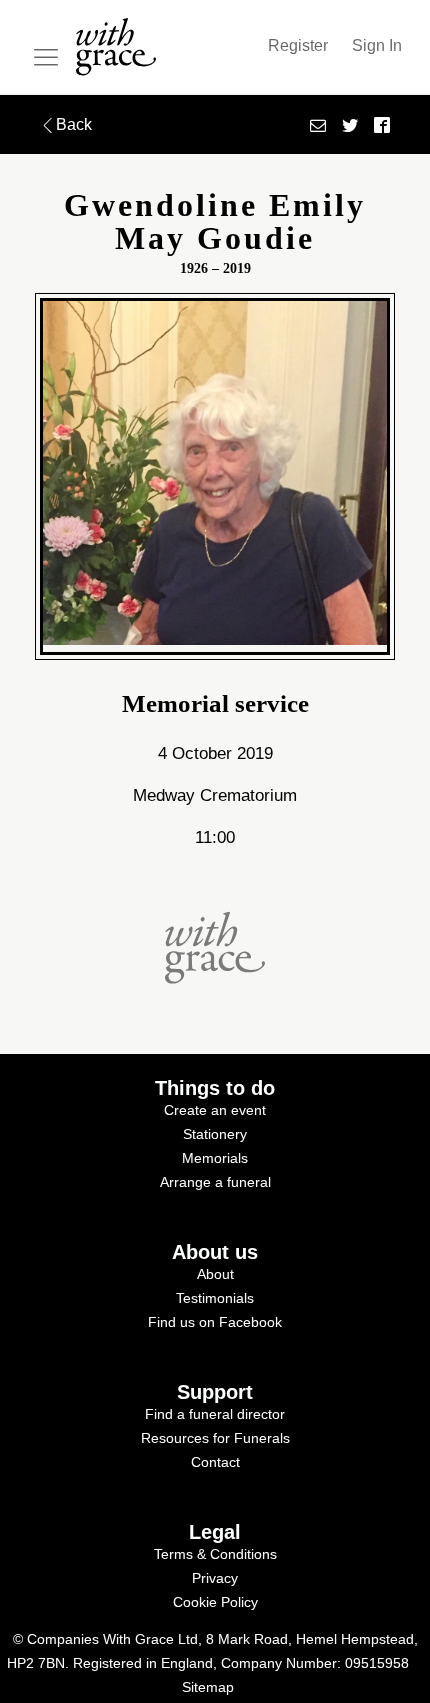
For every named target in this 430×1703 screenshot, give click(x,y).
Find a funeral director (215, 1414)
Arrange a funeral (215, 1182)
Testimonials (215, 1298)
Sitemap (208, 1687)
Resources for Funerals (215, 1438)
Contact (215, 1462)
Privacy (215, 1578)
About (215, 1274)
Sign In (377, 45)
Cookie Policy (215, 1602)
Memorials (215, 1158)
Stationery (215, 1134)
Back (74, 124)
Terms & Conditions (215, 1554)
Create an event (215, 1110)
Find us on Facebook (215, 1322)
